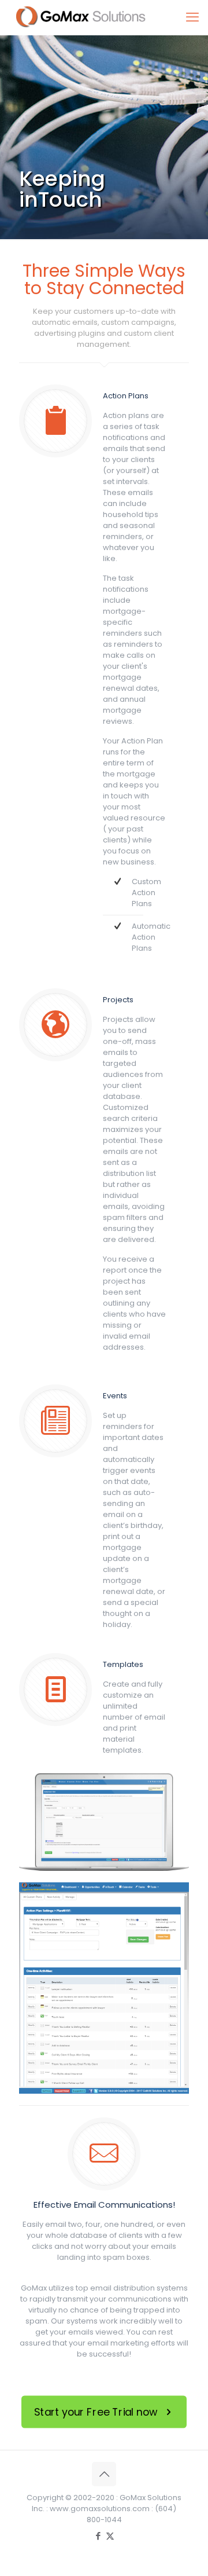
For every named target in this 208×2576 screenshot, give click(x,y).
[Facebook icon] (98, 2536)
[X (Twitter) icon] (110, 2536)
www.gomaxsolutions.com (100, 2509)
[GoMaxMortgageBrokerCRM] (87, 17)
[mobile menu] (192, 17)
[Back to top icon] (104, 2474)
